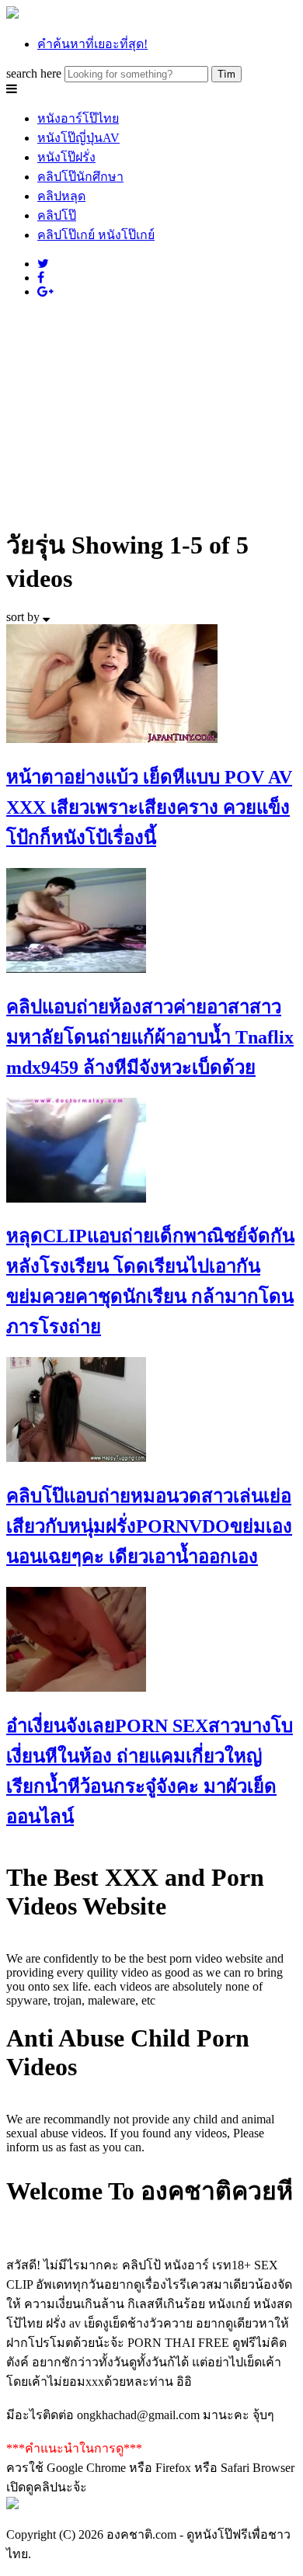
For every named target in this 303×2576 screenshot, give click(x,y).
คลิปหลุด (61, 196)
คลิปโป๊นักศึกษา (80, 177)
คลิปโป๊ (57, 215)
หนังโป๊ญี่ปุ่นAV (78, 138)
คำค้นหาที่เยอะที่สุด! (92, 44)
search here (34, 73)
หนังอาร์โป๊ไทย (78, 118)
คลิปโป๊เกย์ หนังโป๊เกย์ (96, 235)
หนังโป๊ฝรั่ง (66, 157)
